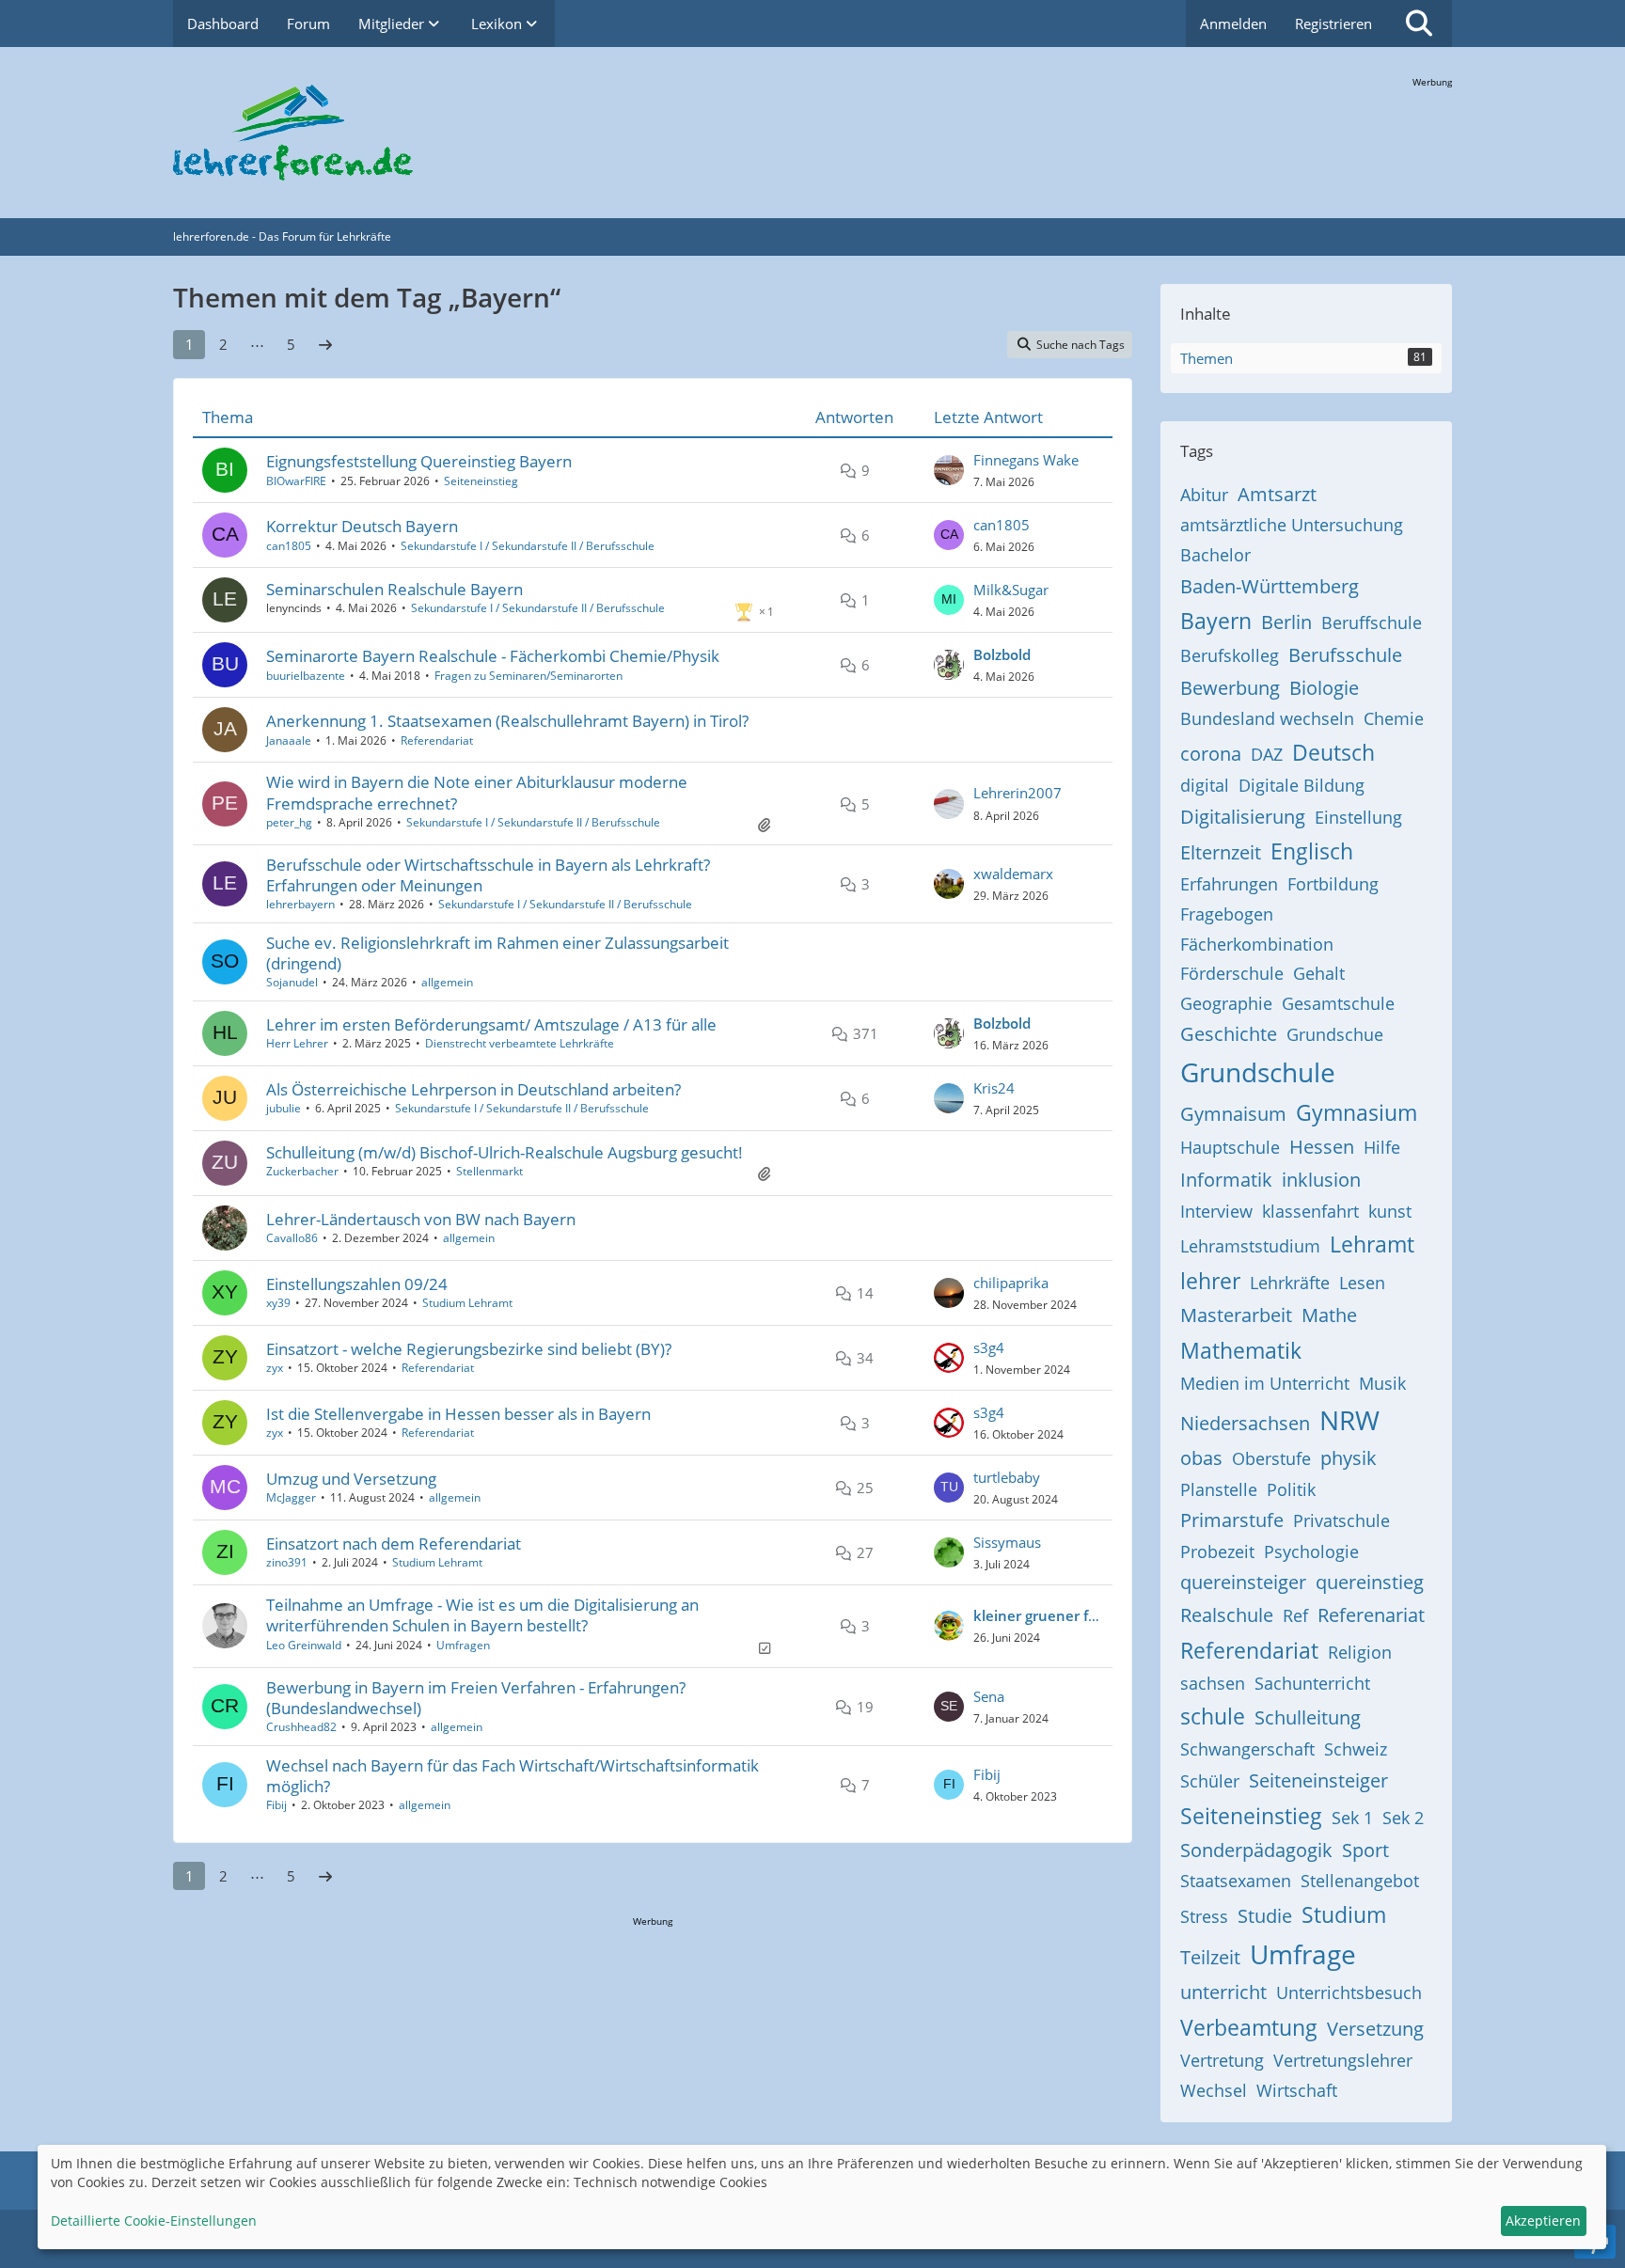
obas (1201, 1458)
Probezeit (1217, 1551)
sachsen (1213, 1683)
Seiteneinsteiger (1318, 1780)
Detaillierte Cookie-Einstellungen (154, 2221)
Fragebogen (1227, 914)
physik (1349, 1458)
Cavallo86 (292, 1238)
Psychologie (1311, 1551)
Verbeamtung (1249, 2027)
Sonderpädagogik (1256, 1850)
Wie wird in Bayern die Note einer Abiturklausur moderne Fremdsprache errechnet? (477, 792)
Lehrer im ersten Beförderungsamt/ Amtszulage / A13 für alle (491, 1024)
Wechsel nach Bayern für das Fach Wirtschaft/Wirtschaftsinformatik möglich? (513, 1776)
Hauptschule (1230, 1147)
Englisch (1312, 851)
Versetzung (1375, 2029)
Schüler (1210, 1781)
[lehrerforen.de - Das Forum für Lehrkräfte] (812, 133)
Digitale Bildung (1302, 785)
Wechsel (1214, 2090)
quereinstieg (1370, 1582)
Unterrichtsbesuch (1349, 1992)
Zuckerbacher (302, 1171)
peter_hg (289, 822)
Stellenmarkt (489, 1171)
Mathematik (1241, 1350)
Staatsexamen (1236, 1881)
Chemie (1394, 718)
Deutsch (1333, 752)
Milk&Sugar (1011, 590)
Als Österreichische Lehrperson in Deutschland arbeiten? (473, 1089)
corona (1211, 754)
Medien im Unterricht (1265, 1383)
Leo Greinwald (304, 1645)
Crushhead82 (301, 1727)
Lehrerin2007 (1018, 793)
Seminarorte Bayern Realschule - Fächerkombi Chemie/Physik (493, 656)
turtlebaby (1007, 1477)
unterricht (1223, 1992)
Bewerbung (1230, 688)
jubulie (284, 1108)
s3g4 (989, 1347)
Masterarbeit (1236, 1315)
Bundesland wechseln (1267, 718)
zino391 (287, 1562)
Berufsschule (1345, 655)
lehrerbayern (300, 904)
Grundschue (1335, 1034)
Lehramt (1372, 1244)
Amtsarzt (1277, 494)
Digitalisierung (1243, 817)
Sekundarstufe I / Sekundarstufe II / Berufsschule (528, 546)
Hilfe (1382, 1147)
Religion (1360, 1652)
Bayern (1216, 621)
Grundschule (1258, 1072)
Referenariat (1371, 1615)
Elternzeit (1221, 852)
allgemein (447, 982)
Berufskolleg (1230, 655)
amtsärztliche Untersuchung (1292, 525)
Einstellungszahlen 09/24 (357, 1284)
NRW (1349, 1420)
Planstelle (1219, 1489)
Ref (1295, 1615)
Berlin (1286, 622)
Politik (1291, 1489)
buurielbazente (306, 676)
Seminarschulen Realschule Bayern (394, 589)
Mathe (1329, 1315)
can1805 (289, 546)
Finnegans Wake (1026, 460)
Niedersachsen (1245, 1423)
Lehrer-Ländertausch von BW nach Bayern (421, 1219)
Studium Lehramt (467, 1303)
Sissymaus (1007, 1542)
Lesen (1362, 1283)
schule (1213, 1716)
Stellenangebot (1360, 1881)
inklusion (1321, 1180)
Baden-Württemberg (1270, 586)
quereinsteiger (1243, 1582)
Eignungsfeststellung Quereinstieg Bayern (419, 461)
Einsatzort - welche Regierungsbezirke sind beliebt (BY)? (469, 1349)
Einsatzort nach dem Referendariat (394, 1543)
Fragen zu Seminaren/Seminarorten (529, 676)
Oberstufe (1271, 1458)
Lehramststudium (1250, 1246)
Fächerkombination (1257, 944)
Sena (989, 1696)
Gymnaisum (1233, 1114)
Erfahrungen (1229, 884)
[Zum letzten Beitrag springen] (949, 470)
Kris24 (994, 1088)
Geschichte (1229, 1034)
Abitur (1204, 495)
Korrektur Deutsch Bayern (362, 526)
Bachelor (1215, 555)
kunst (1390, 1211)
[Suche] (1419, 24)
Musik (1382, 1383)
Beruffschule (1372, 622)
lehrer (1210, 1281)
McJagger (291, 1497)
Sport (1365, 1850)
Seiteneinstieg (481, 481)
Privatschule (1341, 1520)
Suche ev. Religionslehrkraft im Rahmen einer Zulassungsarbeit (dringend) (497, 953)
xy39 (278, 1303)
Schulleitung (1308, 1717)
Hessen (1322, 1147)
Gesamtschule (1338, 1003)
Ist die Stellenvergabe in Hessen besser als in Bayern (458, 1414)
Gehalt (1319, 973)
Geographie (1226, 1003)
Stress (1204, 1916)
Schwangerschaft (1247, 1749)
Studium (1344, 1914)
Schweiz (1356, 1749)
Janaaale (289, 740)
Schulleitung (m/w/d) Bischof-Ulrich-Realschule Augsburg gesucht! (505, 1152)
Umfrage (1303, 1954)
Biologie (1324, 688)
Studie (1265, 1916)
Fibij (276, 1805)
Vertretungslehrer (1343, 2060)
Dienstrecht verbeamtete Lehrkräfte (520, 1043)
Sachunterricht (1312, 1683)
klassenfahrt (1310, 1211)
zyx (275, 1368)
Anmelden (1233, 24)
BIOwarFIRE (296, 481)
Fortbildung (1333, 884)
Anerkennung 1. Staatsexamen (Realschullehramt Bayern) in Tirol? (507, 721)
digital (1205, 785)
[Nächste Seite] (325, 344)
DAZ (1267, 754)
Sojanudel (292, 982)
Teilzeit (1210, 1957)
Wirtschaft (1297, 2090)
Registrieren (1333, 24)
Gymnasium (1357, 1112)
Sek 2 (1403, 1818)
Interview (1216, 1211)
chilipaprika (1011, 1283)
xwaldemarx (1013, 874)
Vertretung (1222, 2060)
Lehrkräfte (1290, 1283)
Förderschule (1232, 973)
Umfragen (463, 1645)
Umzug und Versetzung (351, 1479)
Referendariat (437, 740)
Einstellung (1358, 817)
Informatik (1226, 1180)
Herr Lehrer (297, 1043)
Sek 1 (1352, 1818)
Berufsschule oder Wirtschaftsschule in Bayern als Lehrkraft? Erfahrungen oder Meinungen (488, 875)
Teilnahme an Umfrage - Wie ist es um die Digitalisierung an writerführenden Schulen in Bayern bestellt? (482, 1615)
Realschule (1227, 1615)
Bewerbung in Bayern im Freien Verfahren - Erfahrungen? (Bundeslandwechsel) (476, 1698)
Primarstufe (1232, 1520)
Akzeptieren (1543, 2221)
